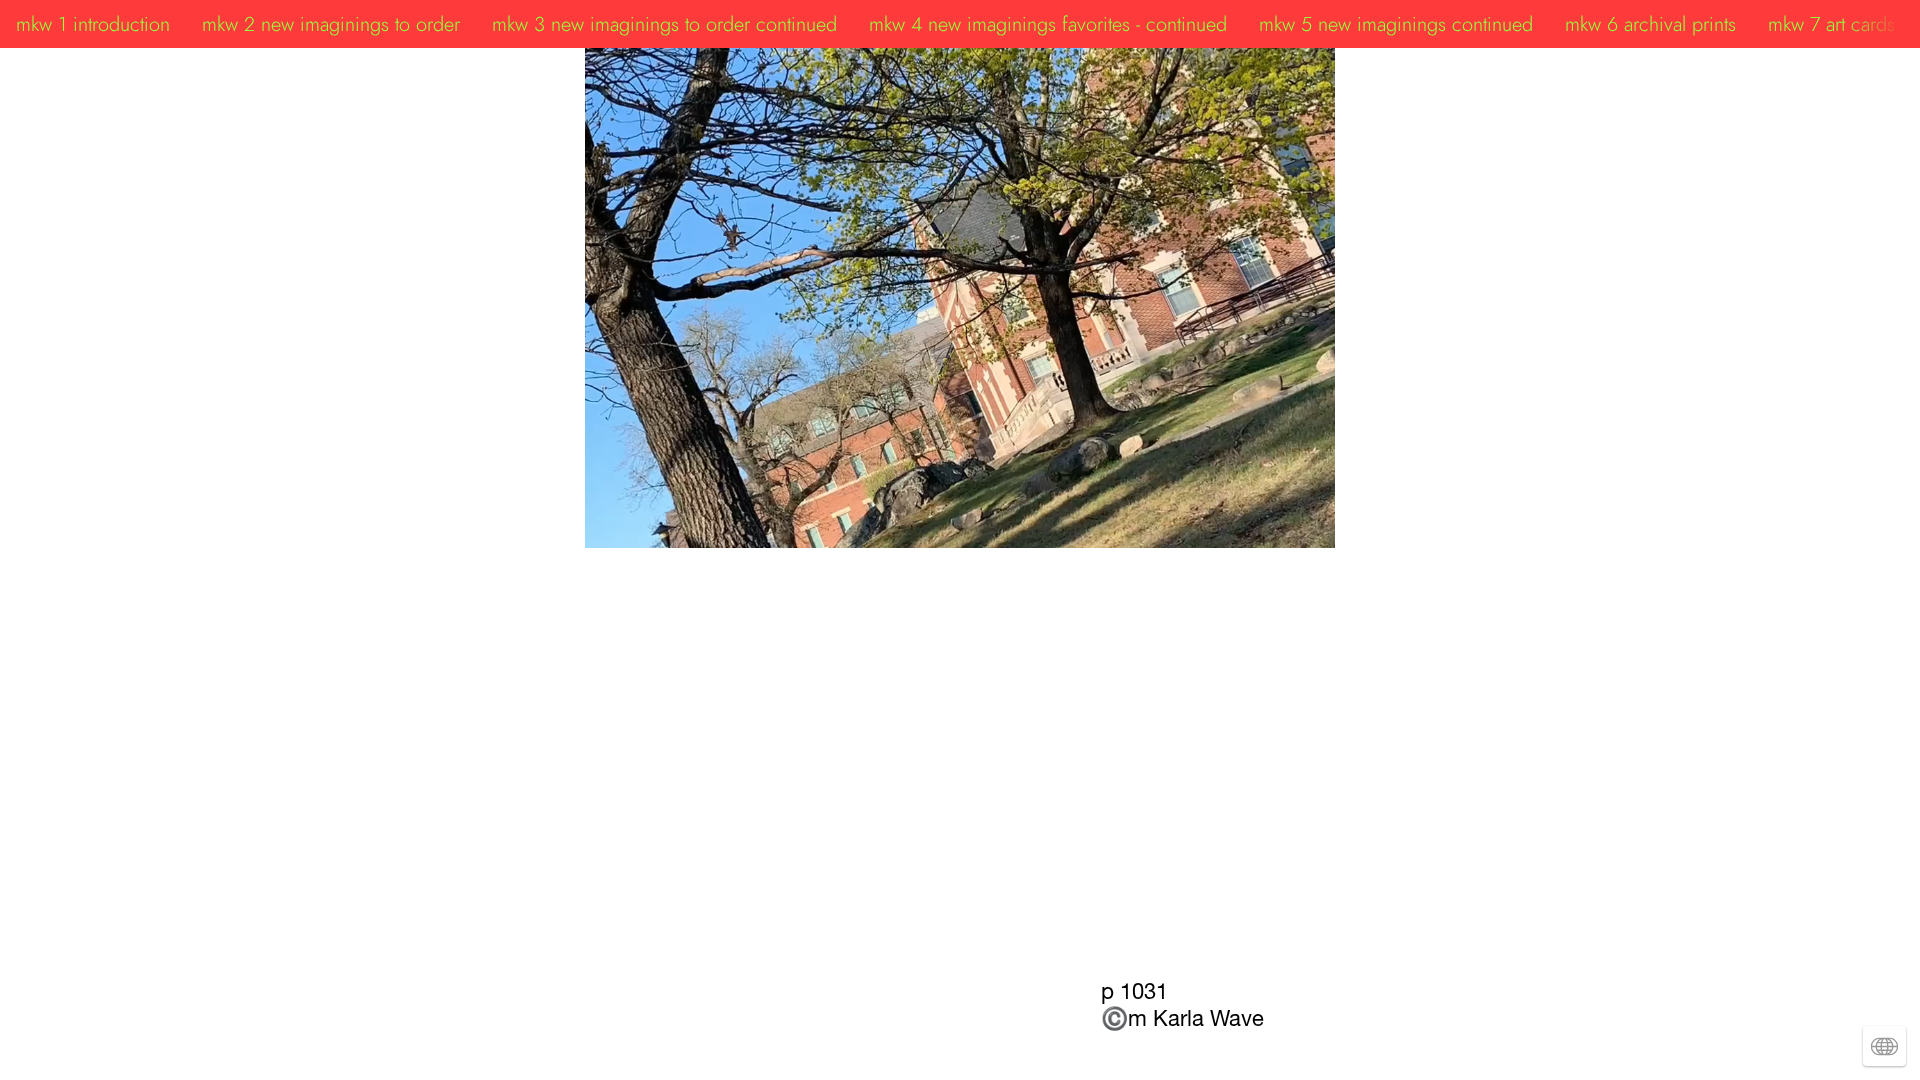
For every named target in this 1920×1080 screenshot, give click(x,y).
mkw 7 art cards (1831, 24)
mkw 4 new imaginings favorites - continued (1048, 24)
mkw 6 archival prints (1650, 24)
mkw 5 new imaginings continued (1396, 24)
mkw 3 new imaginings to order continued (664, 24)
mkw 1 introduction (93, 24)
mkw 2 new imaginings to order (331, 24)
